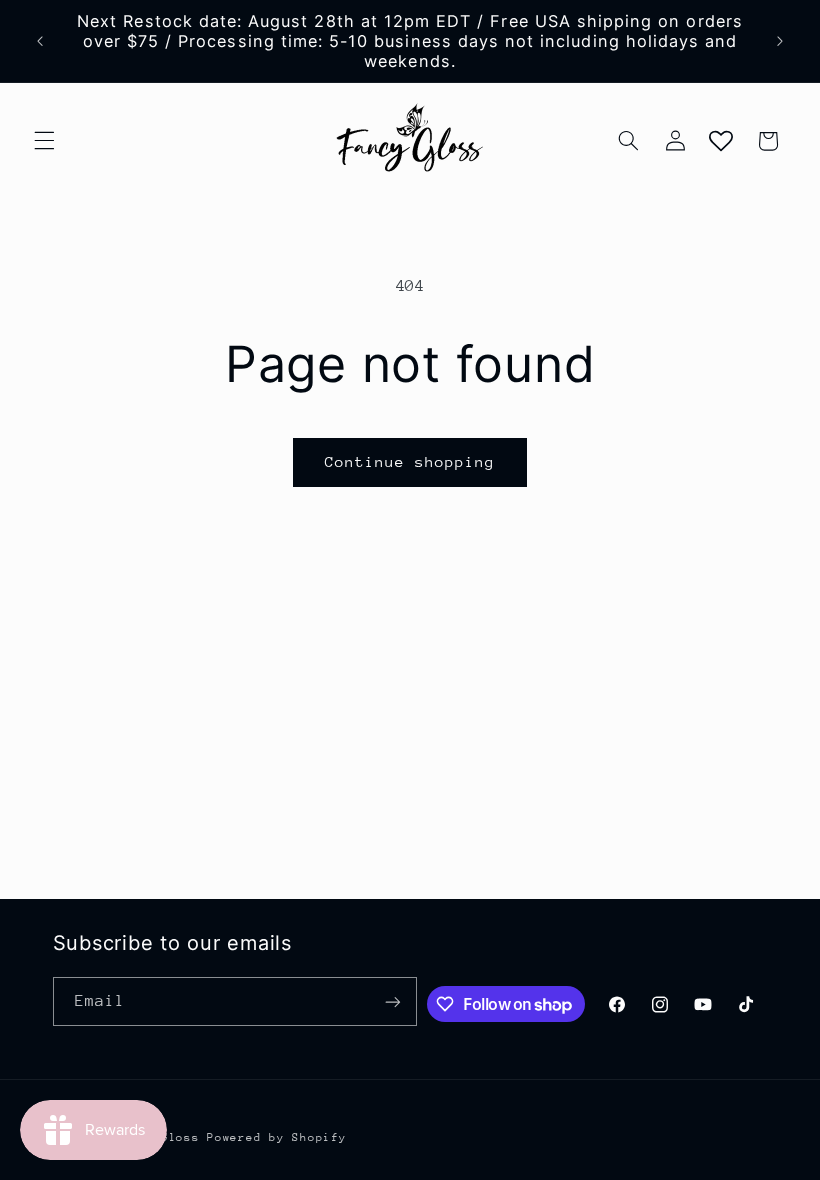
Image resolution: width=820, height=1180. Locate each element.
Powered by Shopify (276, 1137)
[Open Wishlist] (721, 141)
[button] (44, 141)
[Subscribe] (393, 1001)
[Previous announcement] (40, 41)
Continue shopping (410, 461)
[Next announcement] (780, 41)
